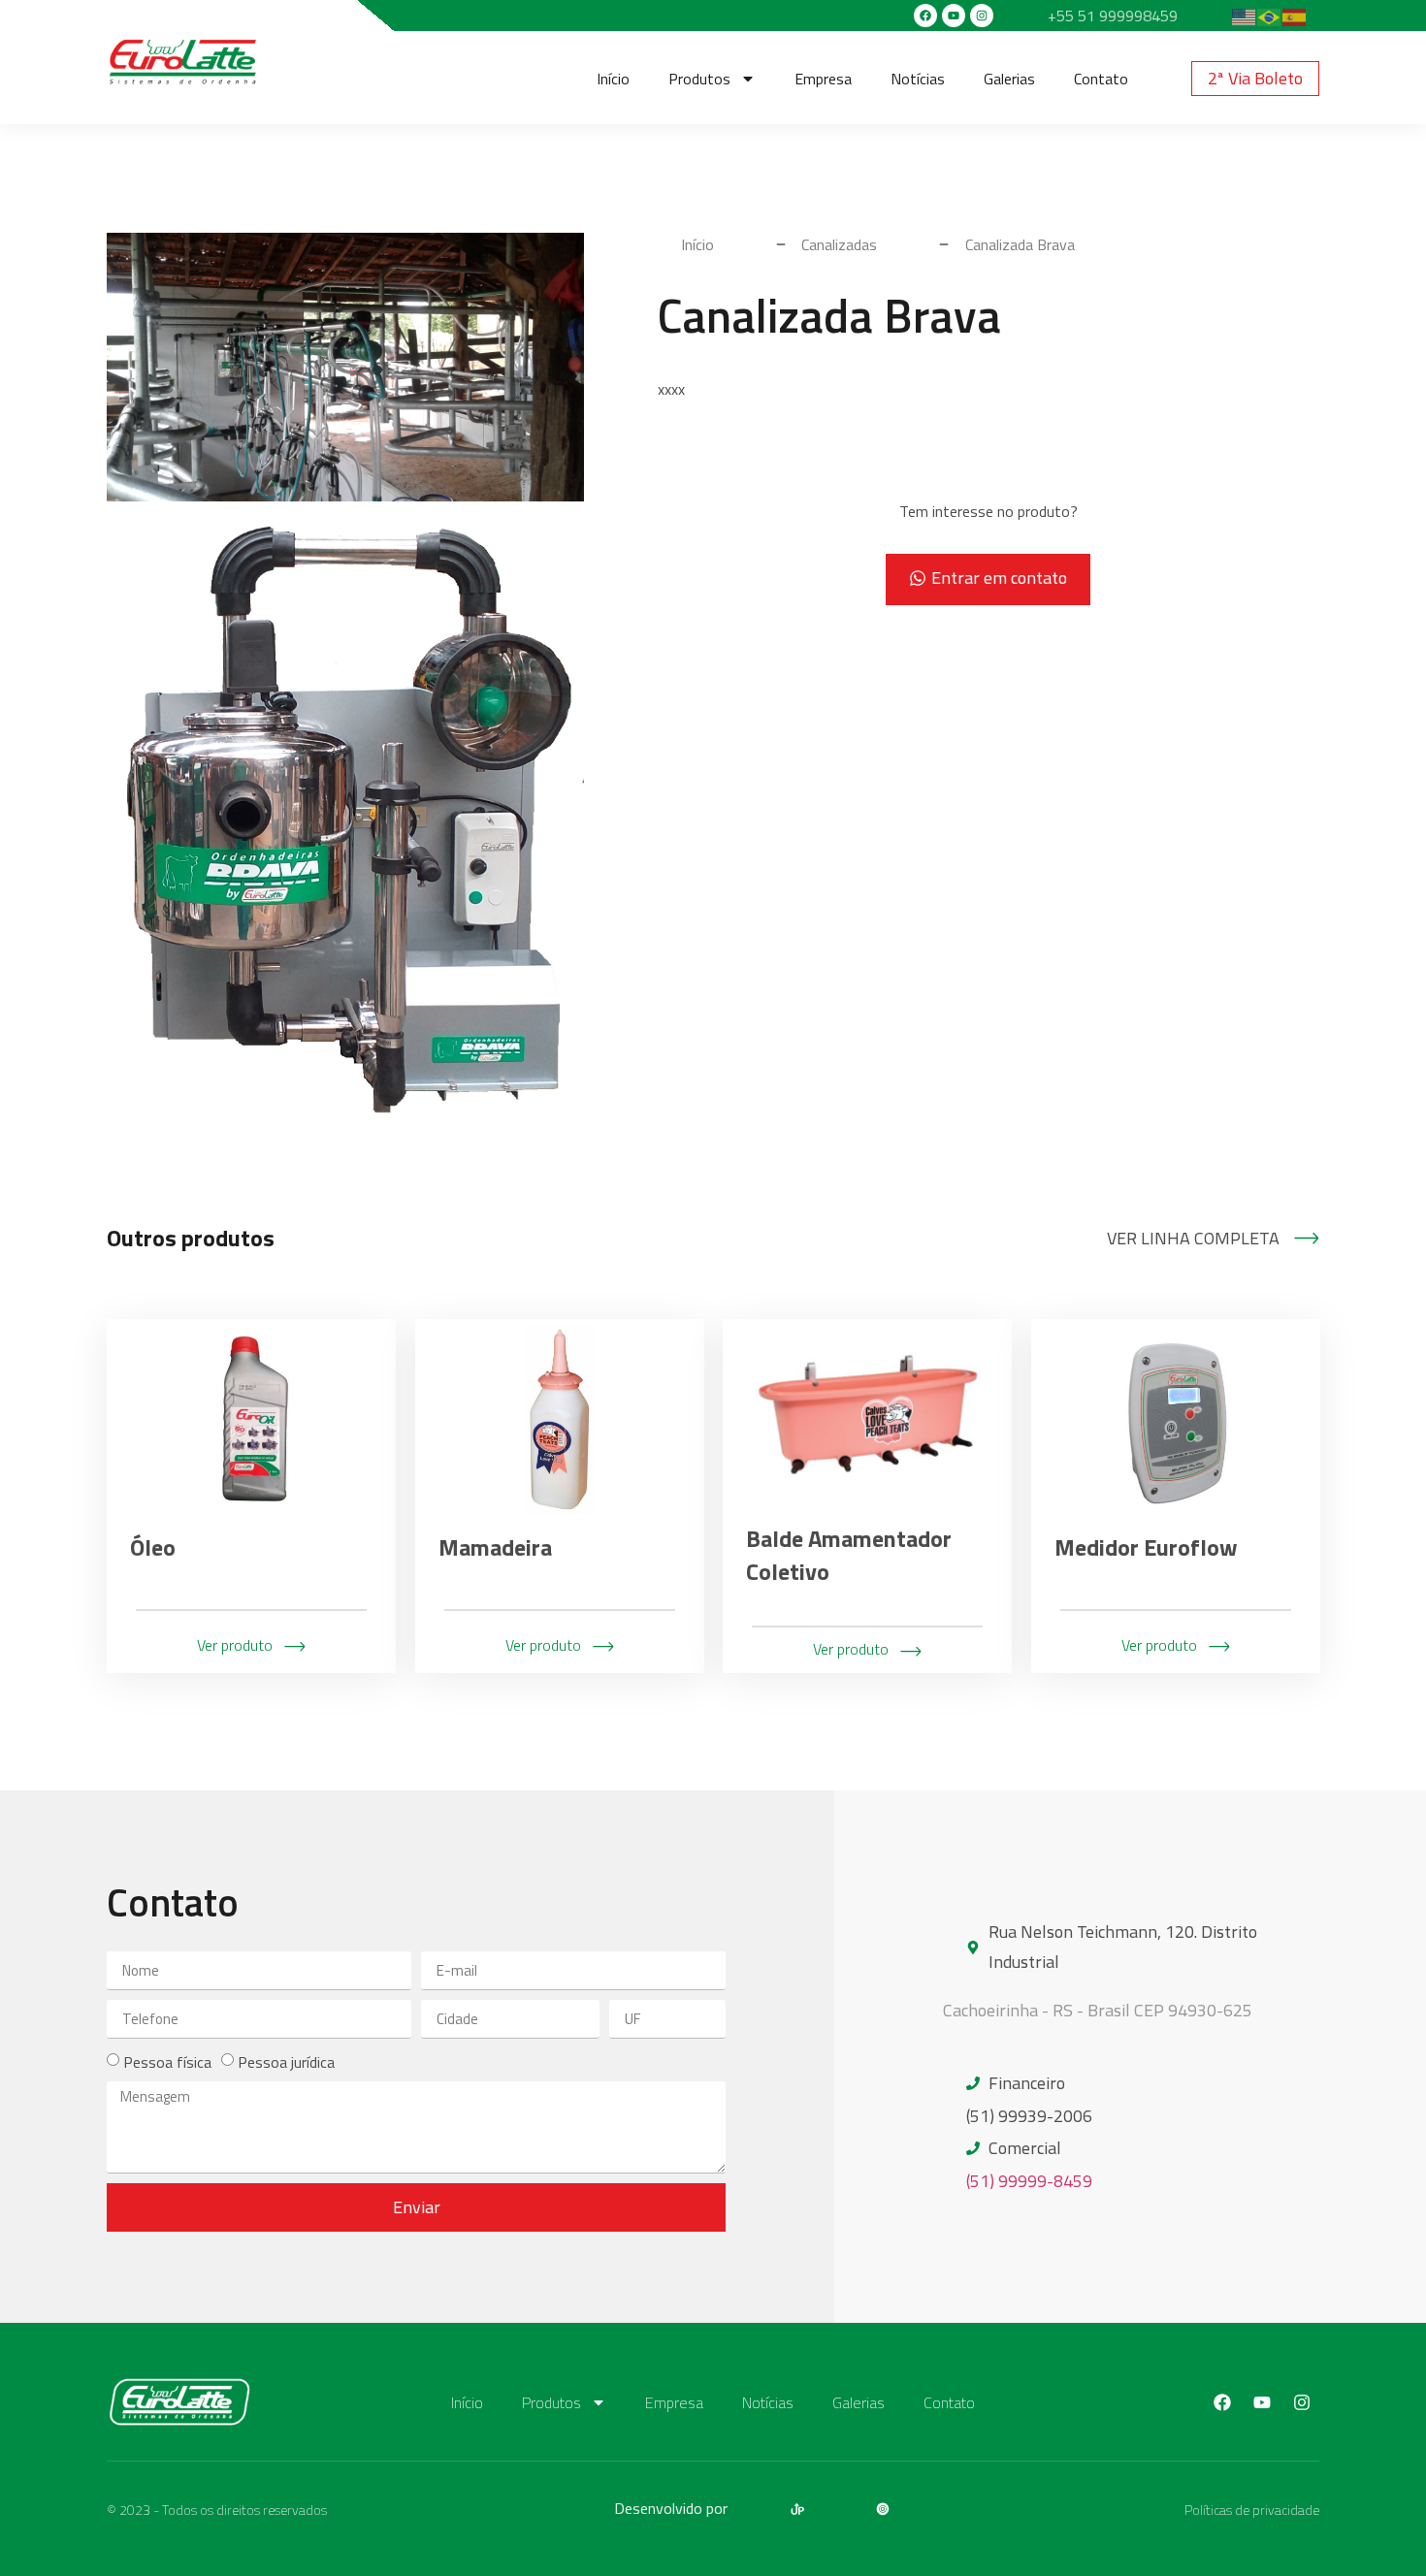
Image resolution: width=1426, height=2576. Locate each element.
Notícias (918, 79)
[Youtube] (954, 16)
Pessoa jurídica (286, 2062)
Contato (1101, 79)
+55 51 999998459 (1113, 16)
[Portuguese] (1270, 16)
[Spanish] (1295, 16)
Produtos (699, 79)
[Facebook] (925, 16)
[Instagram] (982, 16)
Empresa (823, 79)
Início (613, 79)
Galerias (1009, 79)
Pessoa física (167, 2062)
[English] (1245, 16)
